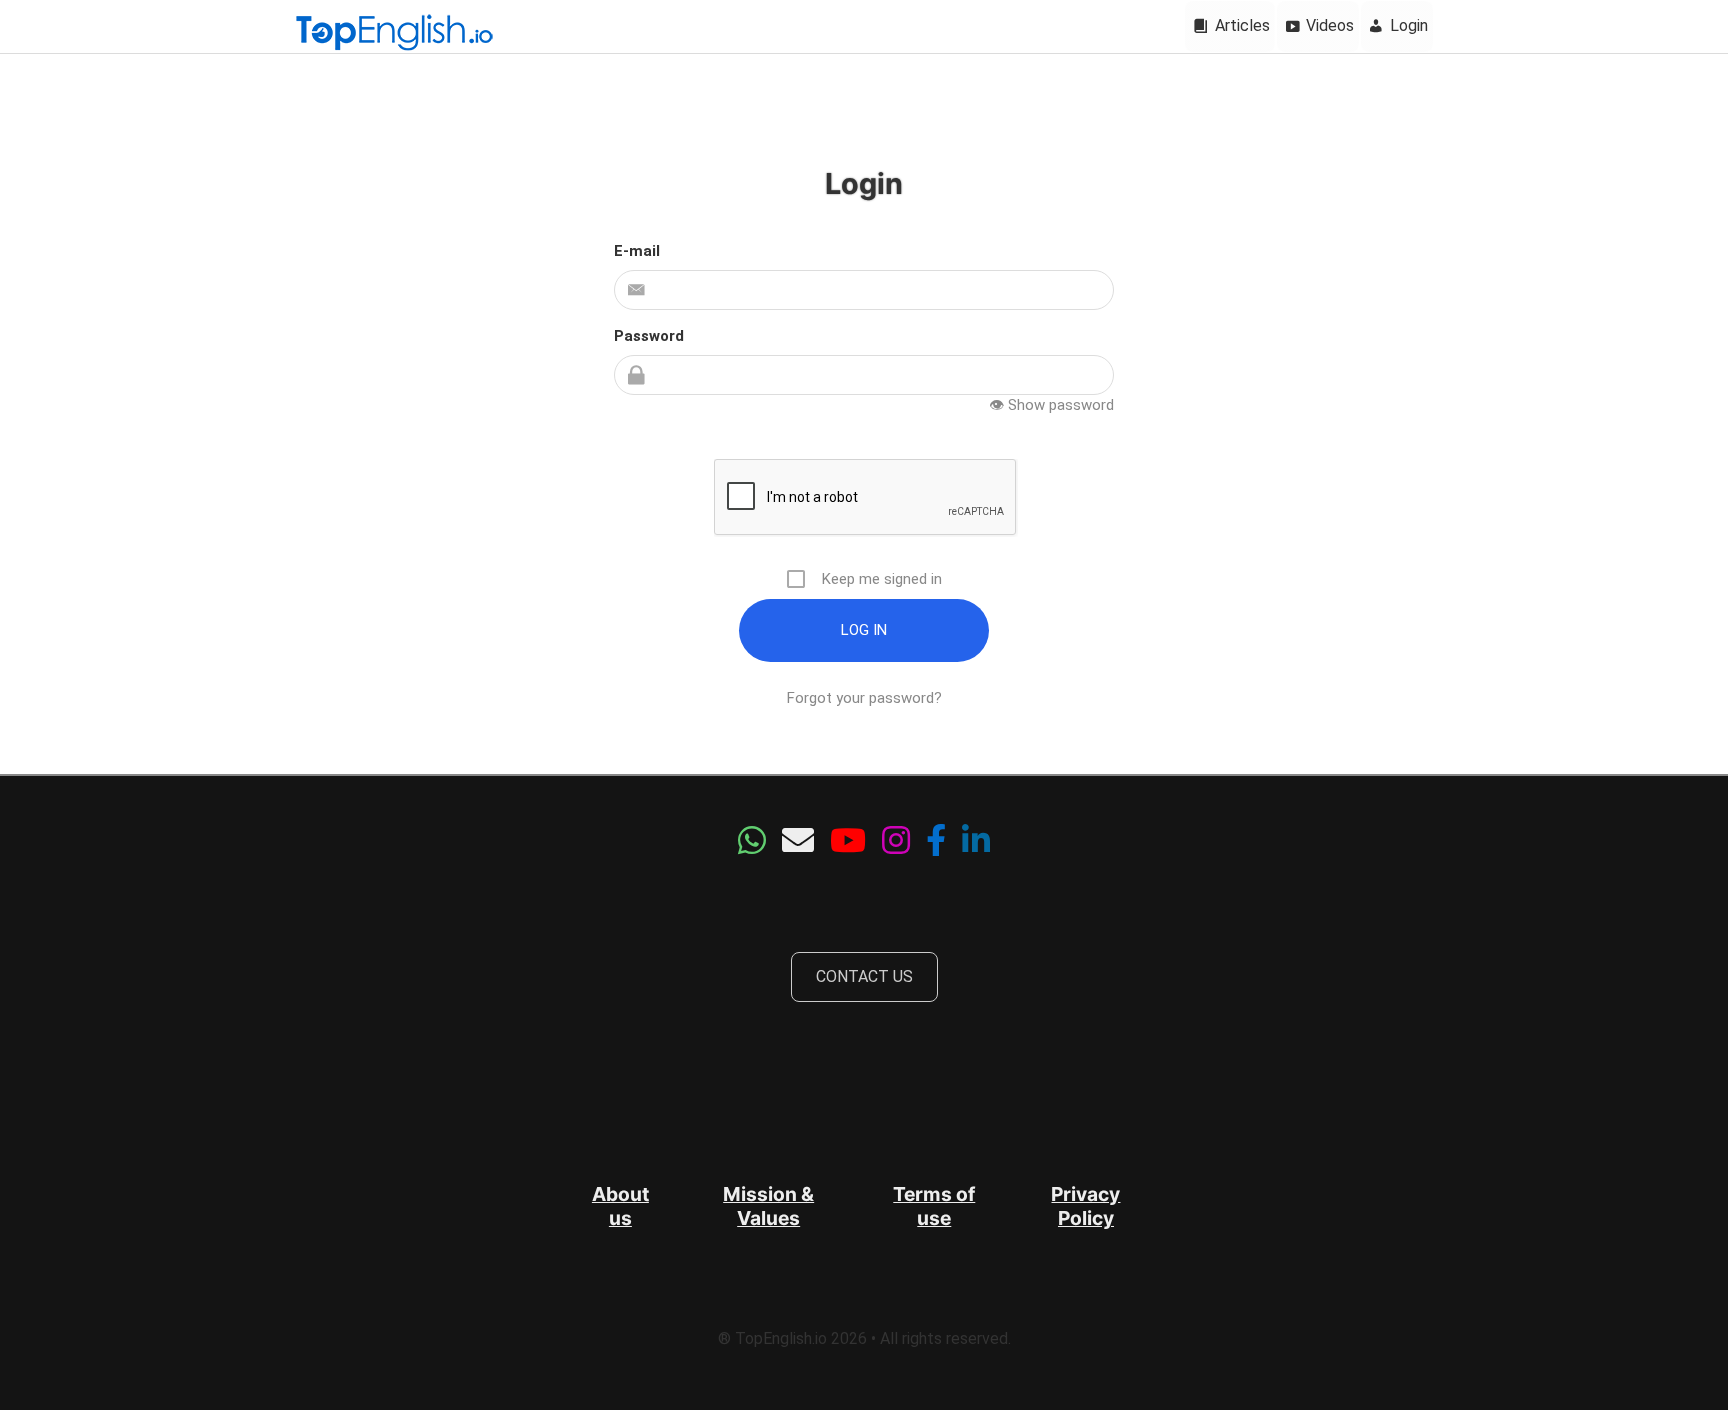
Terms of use (934, 1206)
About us (620, 1206)
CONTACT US (864, 976)
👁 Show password (1051, 405)
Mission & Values (768, 1206)
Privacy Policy (1085, 1206)
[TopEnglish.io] (394, 34)
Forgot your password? (864, 698)
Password (649, 336)
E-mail (637, 251)
